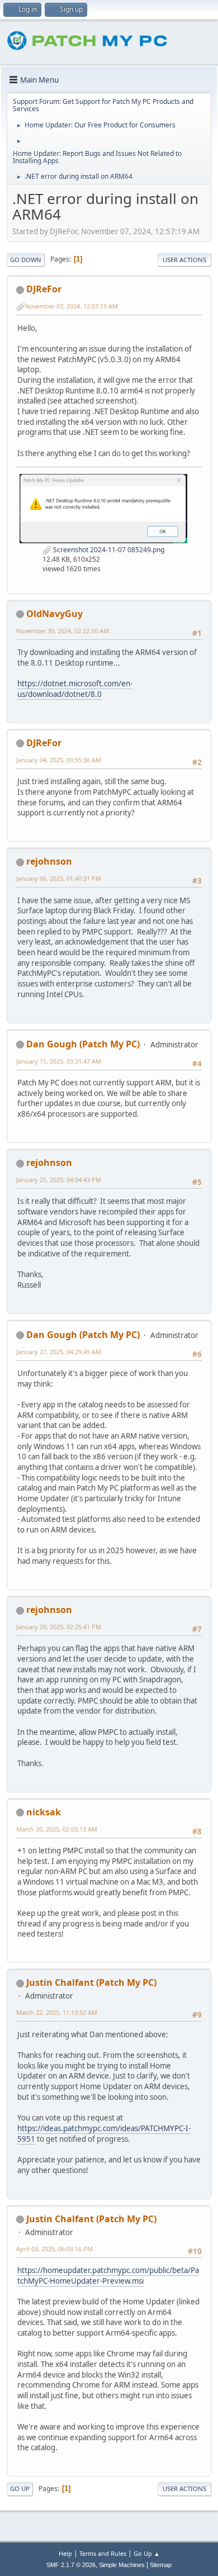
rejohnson (49, 861)
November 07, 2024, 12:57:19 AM (72, 306)
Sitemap (161, 2565)
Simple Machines (122, 2565)
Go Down (26, 260)
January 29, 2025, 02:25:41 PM (59, 1627)
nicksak (44, 1812)
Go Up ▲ (147, 2553)
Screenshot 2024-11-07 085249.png (108, 550)
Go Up (20, 2489)
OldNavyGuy (54, 614)
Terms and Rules (103, 2553)
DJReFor (44, 289)
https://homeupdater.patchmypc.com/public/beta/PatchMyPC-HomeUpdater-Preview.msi (108, 2276)
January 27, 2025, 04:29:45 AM (59, 1352)
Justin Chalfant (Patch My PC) (91, 1982)
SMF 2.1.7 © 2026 (71, 2565)
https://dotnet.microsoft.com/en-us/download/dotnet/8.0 (75, 689)
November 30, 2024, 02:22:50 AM (63, 631)
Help (65, 2553)
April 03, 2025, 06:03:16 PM (54, 2249)
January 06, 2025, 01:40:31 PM (59, 878)
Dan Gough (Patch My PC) (83, 1044)
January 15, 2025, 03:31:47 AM (59, 1061)
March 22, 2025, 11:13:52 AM (57, 2012)
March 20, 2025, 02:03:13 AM (57, 1829)
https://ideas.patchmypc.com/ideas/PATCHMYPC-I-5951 (104, 2134)
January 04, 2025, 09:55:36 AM (59, 760)
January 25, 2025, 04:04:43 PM (59, 1180)
